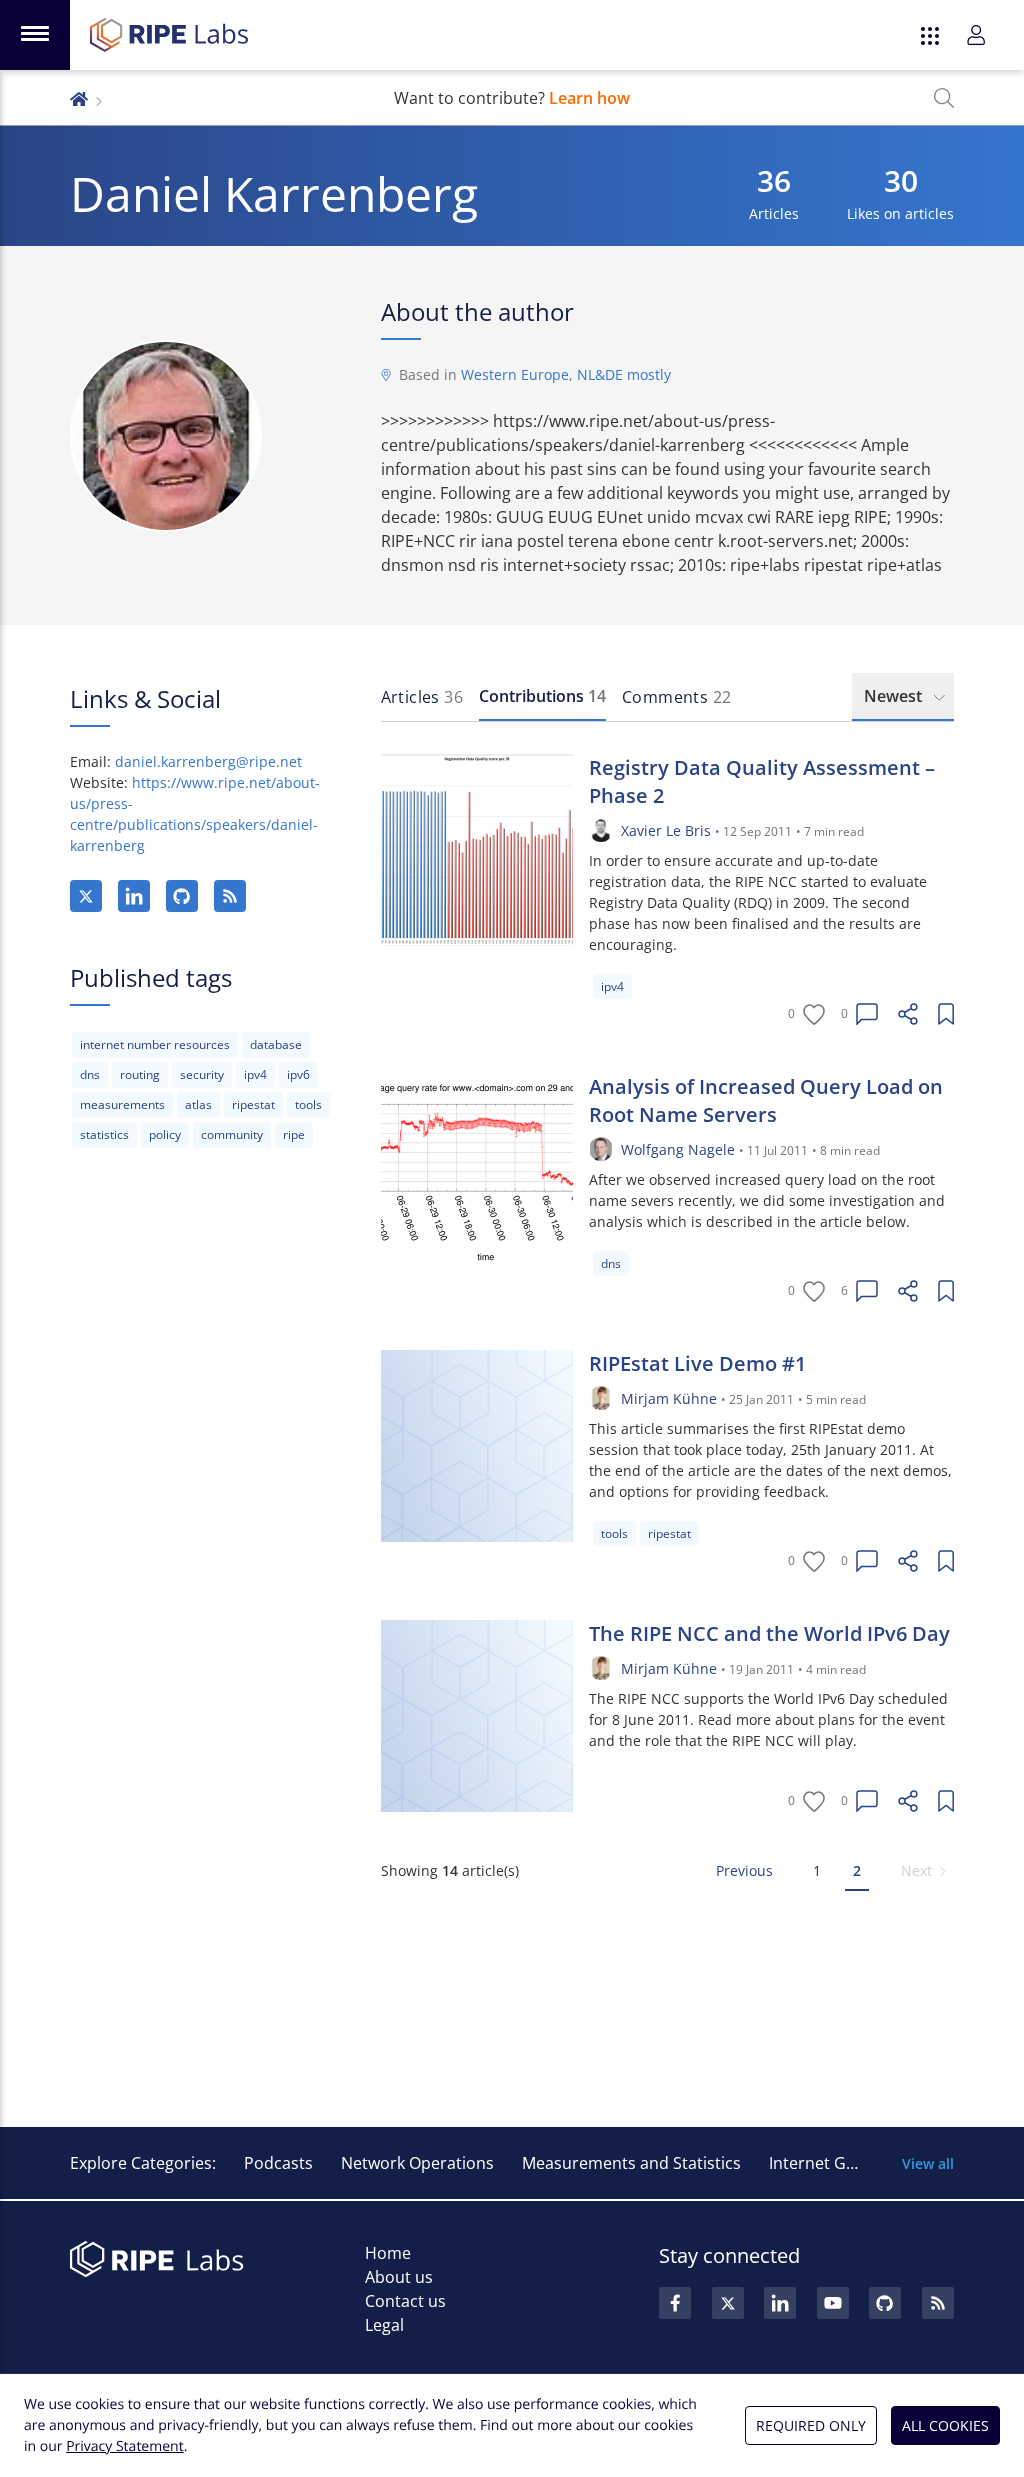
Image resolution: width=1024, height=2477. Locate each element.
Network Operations (417, 2163)
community (232, 1134)
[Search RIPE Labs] (944, 98)
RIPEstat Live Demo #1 (697, 1363)
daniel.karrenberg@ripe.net (208, 761)
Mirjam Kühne (669, 1398)
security (202, 1074)
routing (140, 1074)
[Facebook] (675, 2303)
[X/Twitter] (86, 896)
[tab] (422, 697)
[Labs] (79, 97)
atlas (198, 1104)
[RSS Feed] (938, 2303)
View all (928, 2163)
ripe (294, 1134)
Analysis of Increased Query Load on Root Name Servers (766, 1100)
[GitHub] (182, 896)
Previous (744, 1870)
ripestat (253, 1104)
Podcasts (278, 2163)
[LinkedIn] (134, 896)
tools (308, 1104)
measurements (122, 1104)
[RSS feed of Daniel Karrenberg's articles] (230, 896)
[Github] (885, 2303)
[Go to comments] (867, 1014)
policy (165, 1134)
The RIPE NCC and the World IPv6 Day (769, 1633)
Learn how (589, 98)
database (276, 1044)
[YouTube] (833, 2303)
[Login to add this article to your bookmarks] (946, 1014)
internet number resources (155, 1044)
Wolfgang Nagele (678, 1149)
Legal (384, 2325)
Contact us (405, 2301)
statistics (104, 1134)
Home (388, 2253)
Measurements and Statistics (631, 2163)
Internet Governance (847, 2163)
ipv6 (298, 1074)
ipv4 (255, 1074)
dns (90, 1074)
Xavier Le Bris (666, 830)
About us (399, 2277)
